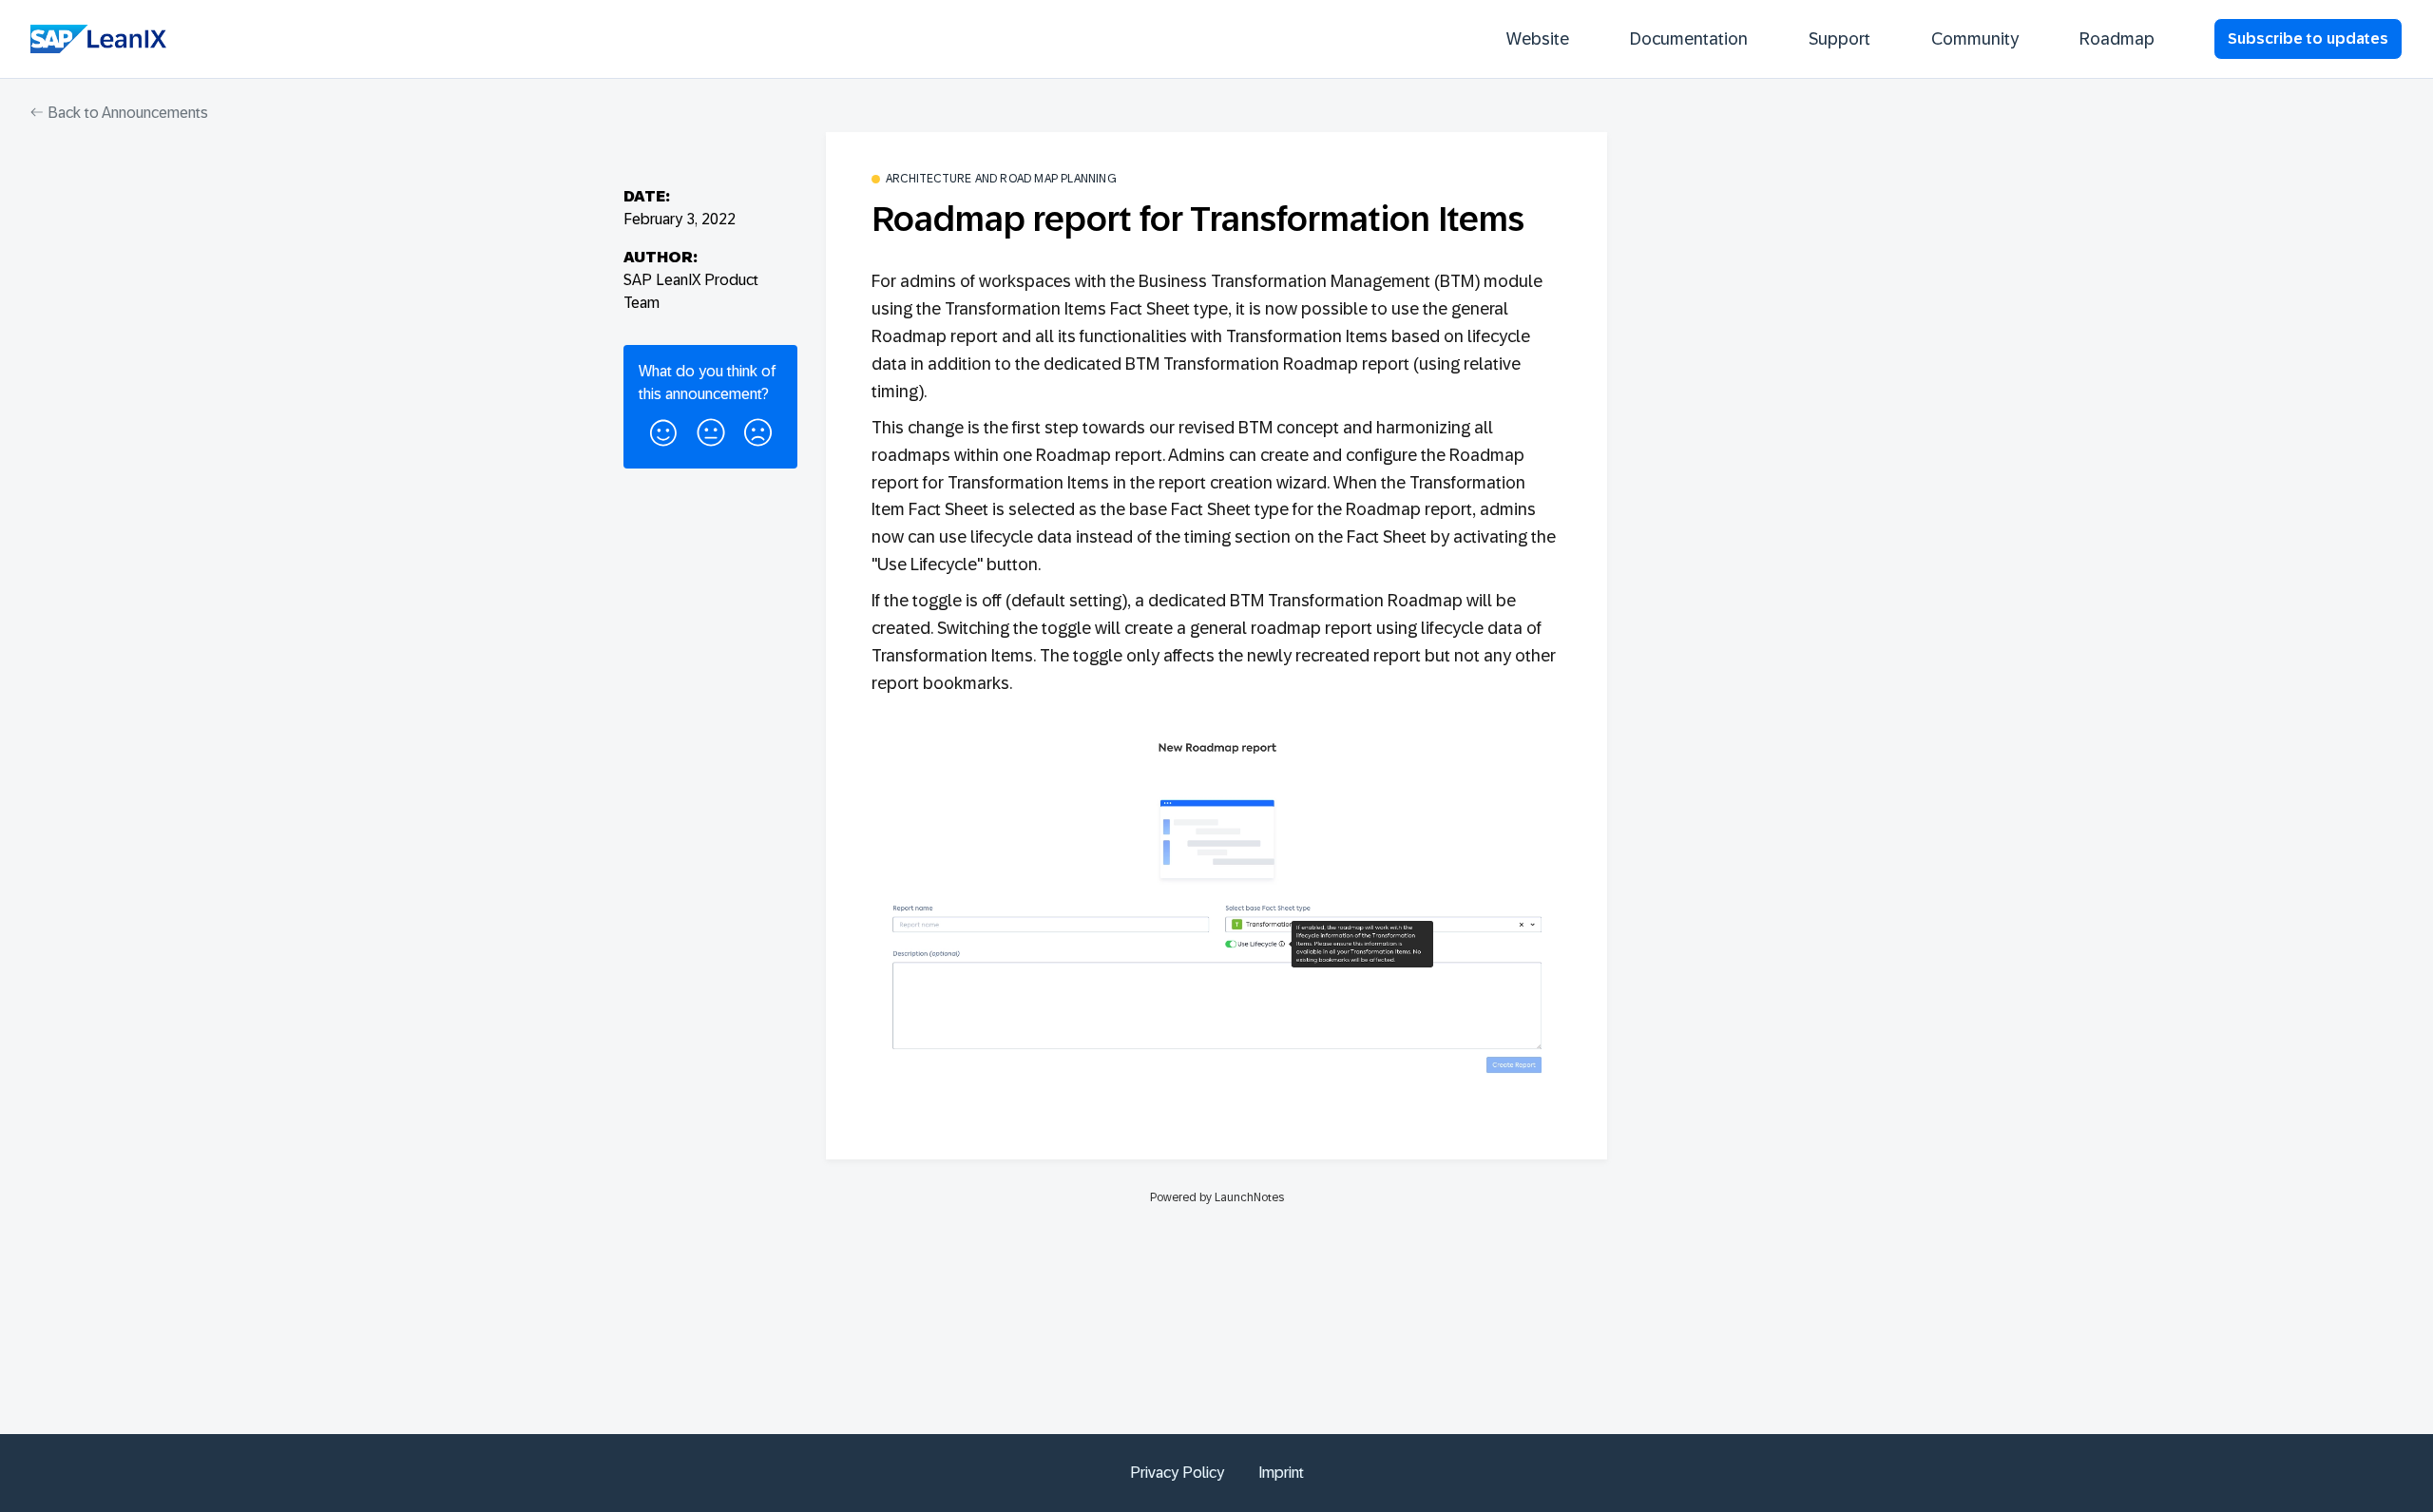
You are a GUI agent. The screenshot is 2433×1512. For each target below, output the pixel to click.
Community (1975, 39)
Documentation (1689, 39)
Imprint (1281, 1473)
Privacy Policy (1177, 1473)
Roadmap (2117, 39)
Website (1538, 39)
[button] (663, 430)
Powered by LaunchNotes (1217, 1197)
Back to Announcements (126, 113)
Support (1839, 39)
